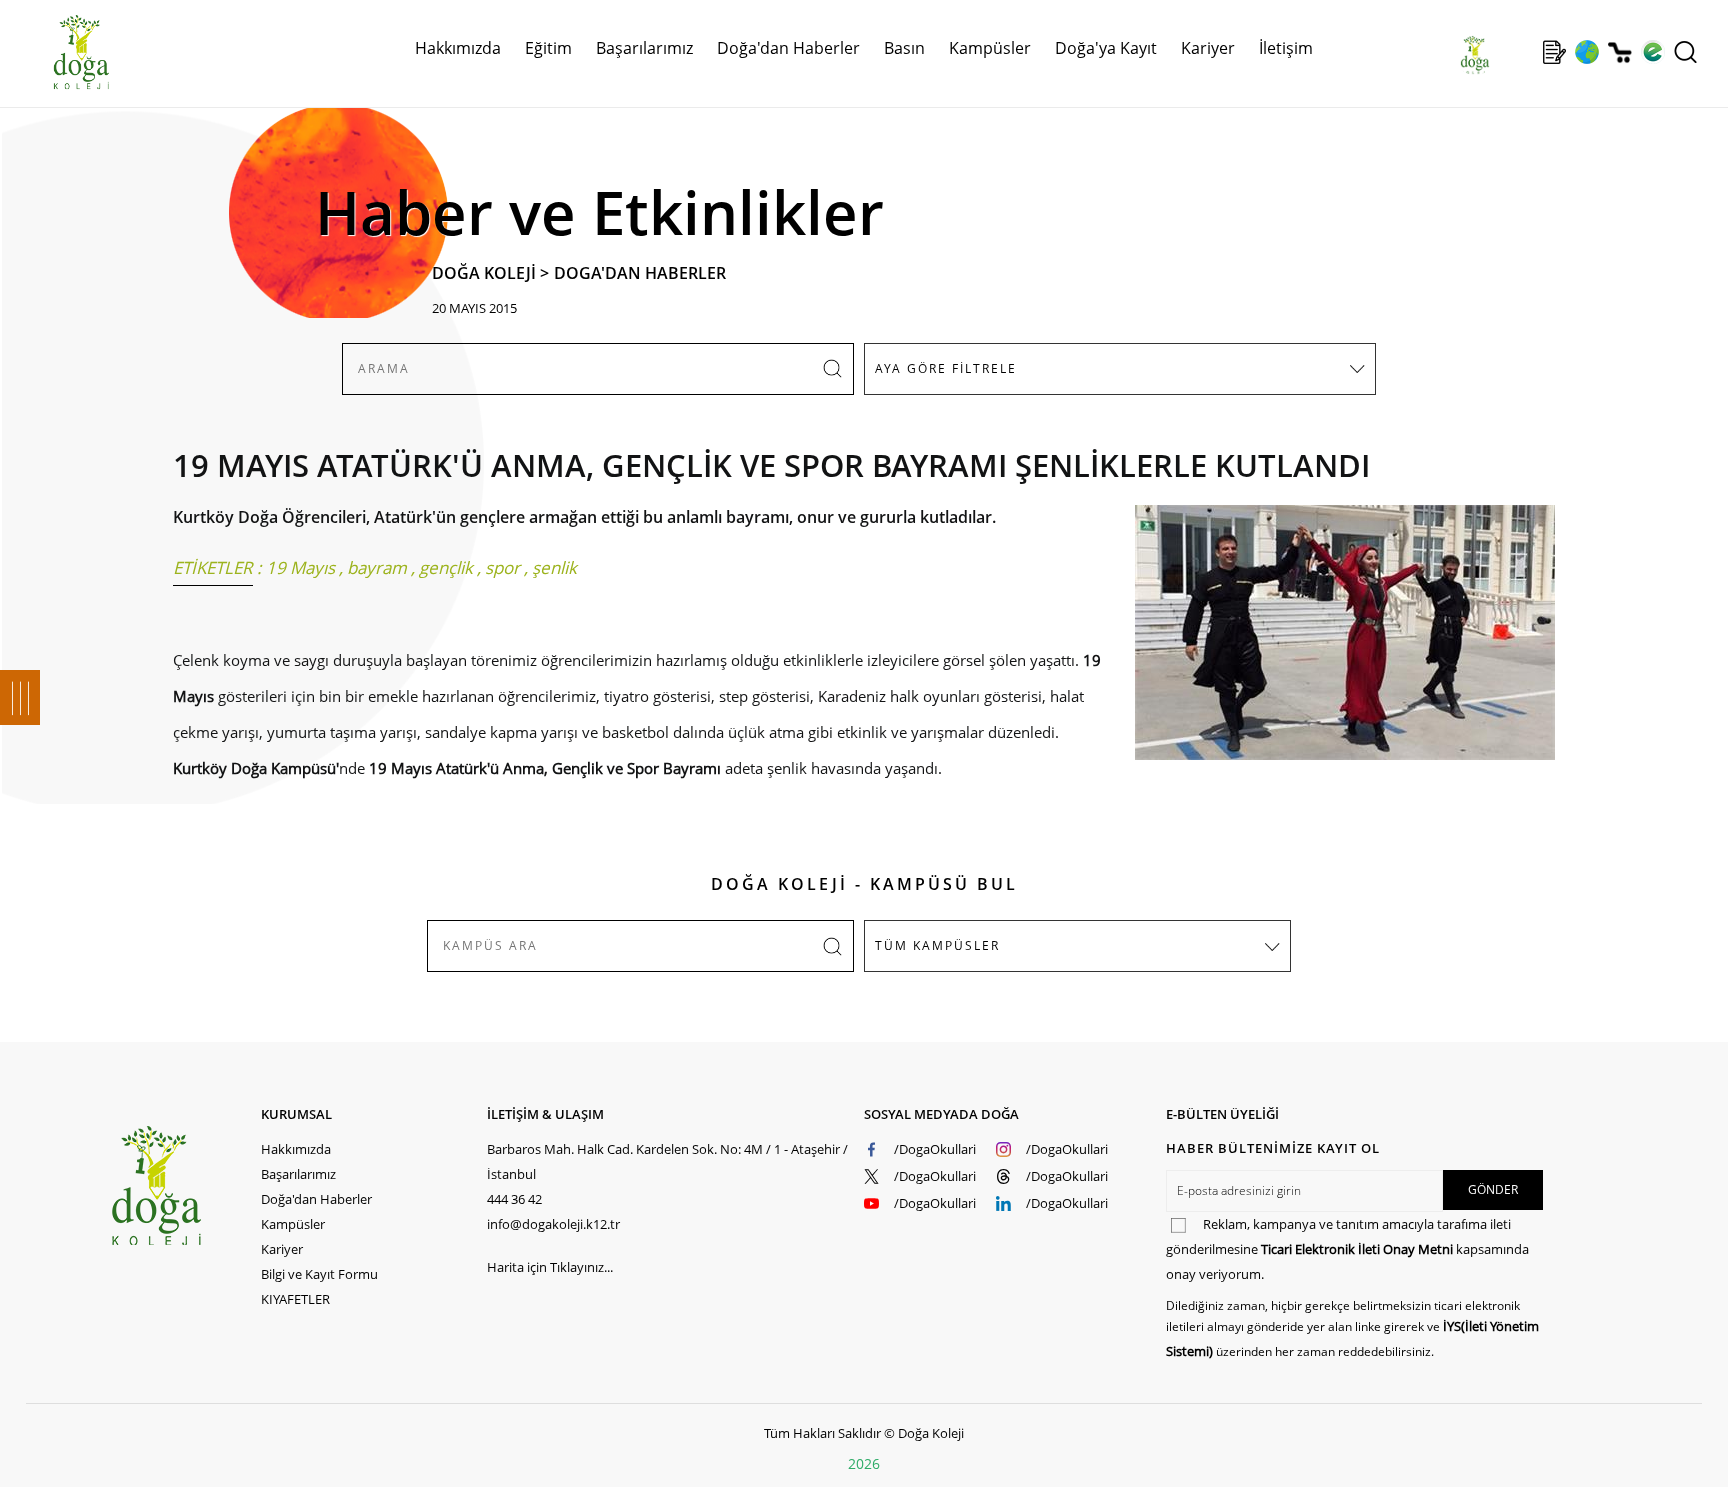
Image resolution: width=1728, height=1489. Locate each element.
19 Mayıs (300, 567)
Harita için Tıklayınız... (550, 1267)
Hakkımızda (296, 1149)
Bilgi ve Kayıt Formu (319, 1274)
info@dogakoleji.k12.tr (553, 1224)
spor (502, 567)
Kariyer (1208, 48)
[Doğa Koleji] (185, 1185)
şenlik (554, 567)
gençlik (446, 567)
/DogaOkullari (935, 1149)
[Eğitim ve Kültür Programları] (1586, 52)
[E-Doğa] (1652, 52)
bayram (377, 567)
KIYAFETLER (295, 1299)
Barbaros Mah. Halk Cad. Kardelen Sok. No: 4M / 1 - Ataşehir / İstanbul (667, 1161)
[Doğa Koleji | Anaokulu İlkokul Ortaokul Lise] (60, 53)
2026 (864, 1463)
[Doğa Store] (1619, 52)
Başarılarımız (298, 1174)
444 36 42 (514, 1199)
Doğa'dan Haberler (788, 48)
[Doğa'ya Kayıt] (1554, 52)
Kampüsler (990, 48)
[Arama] (1685, 52)
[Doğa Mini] (1521, 52)
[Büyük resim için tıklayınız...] (1335, 642)
